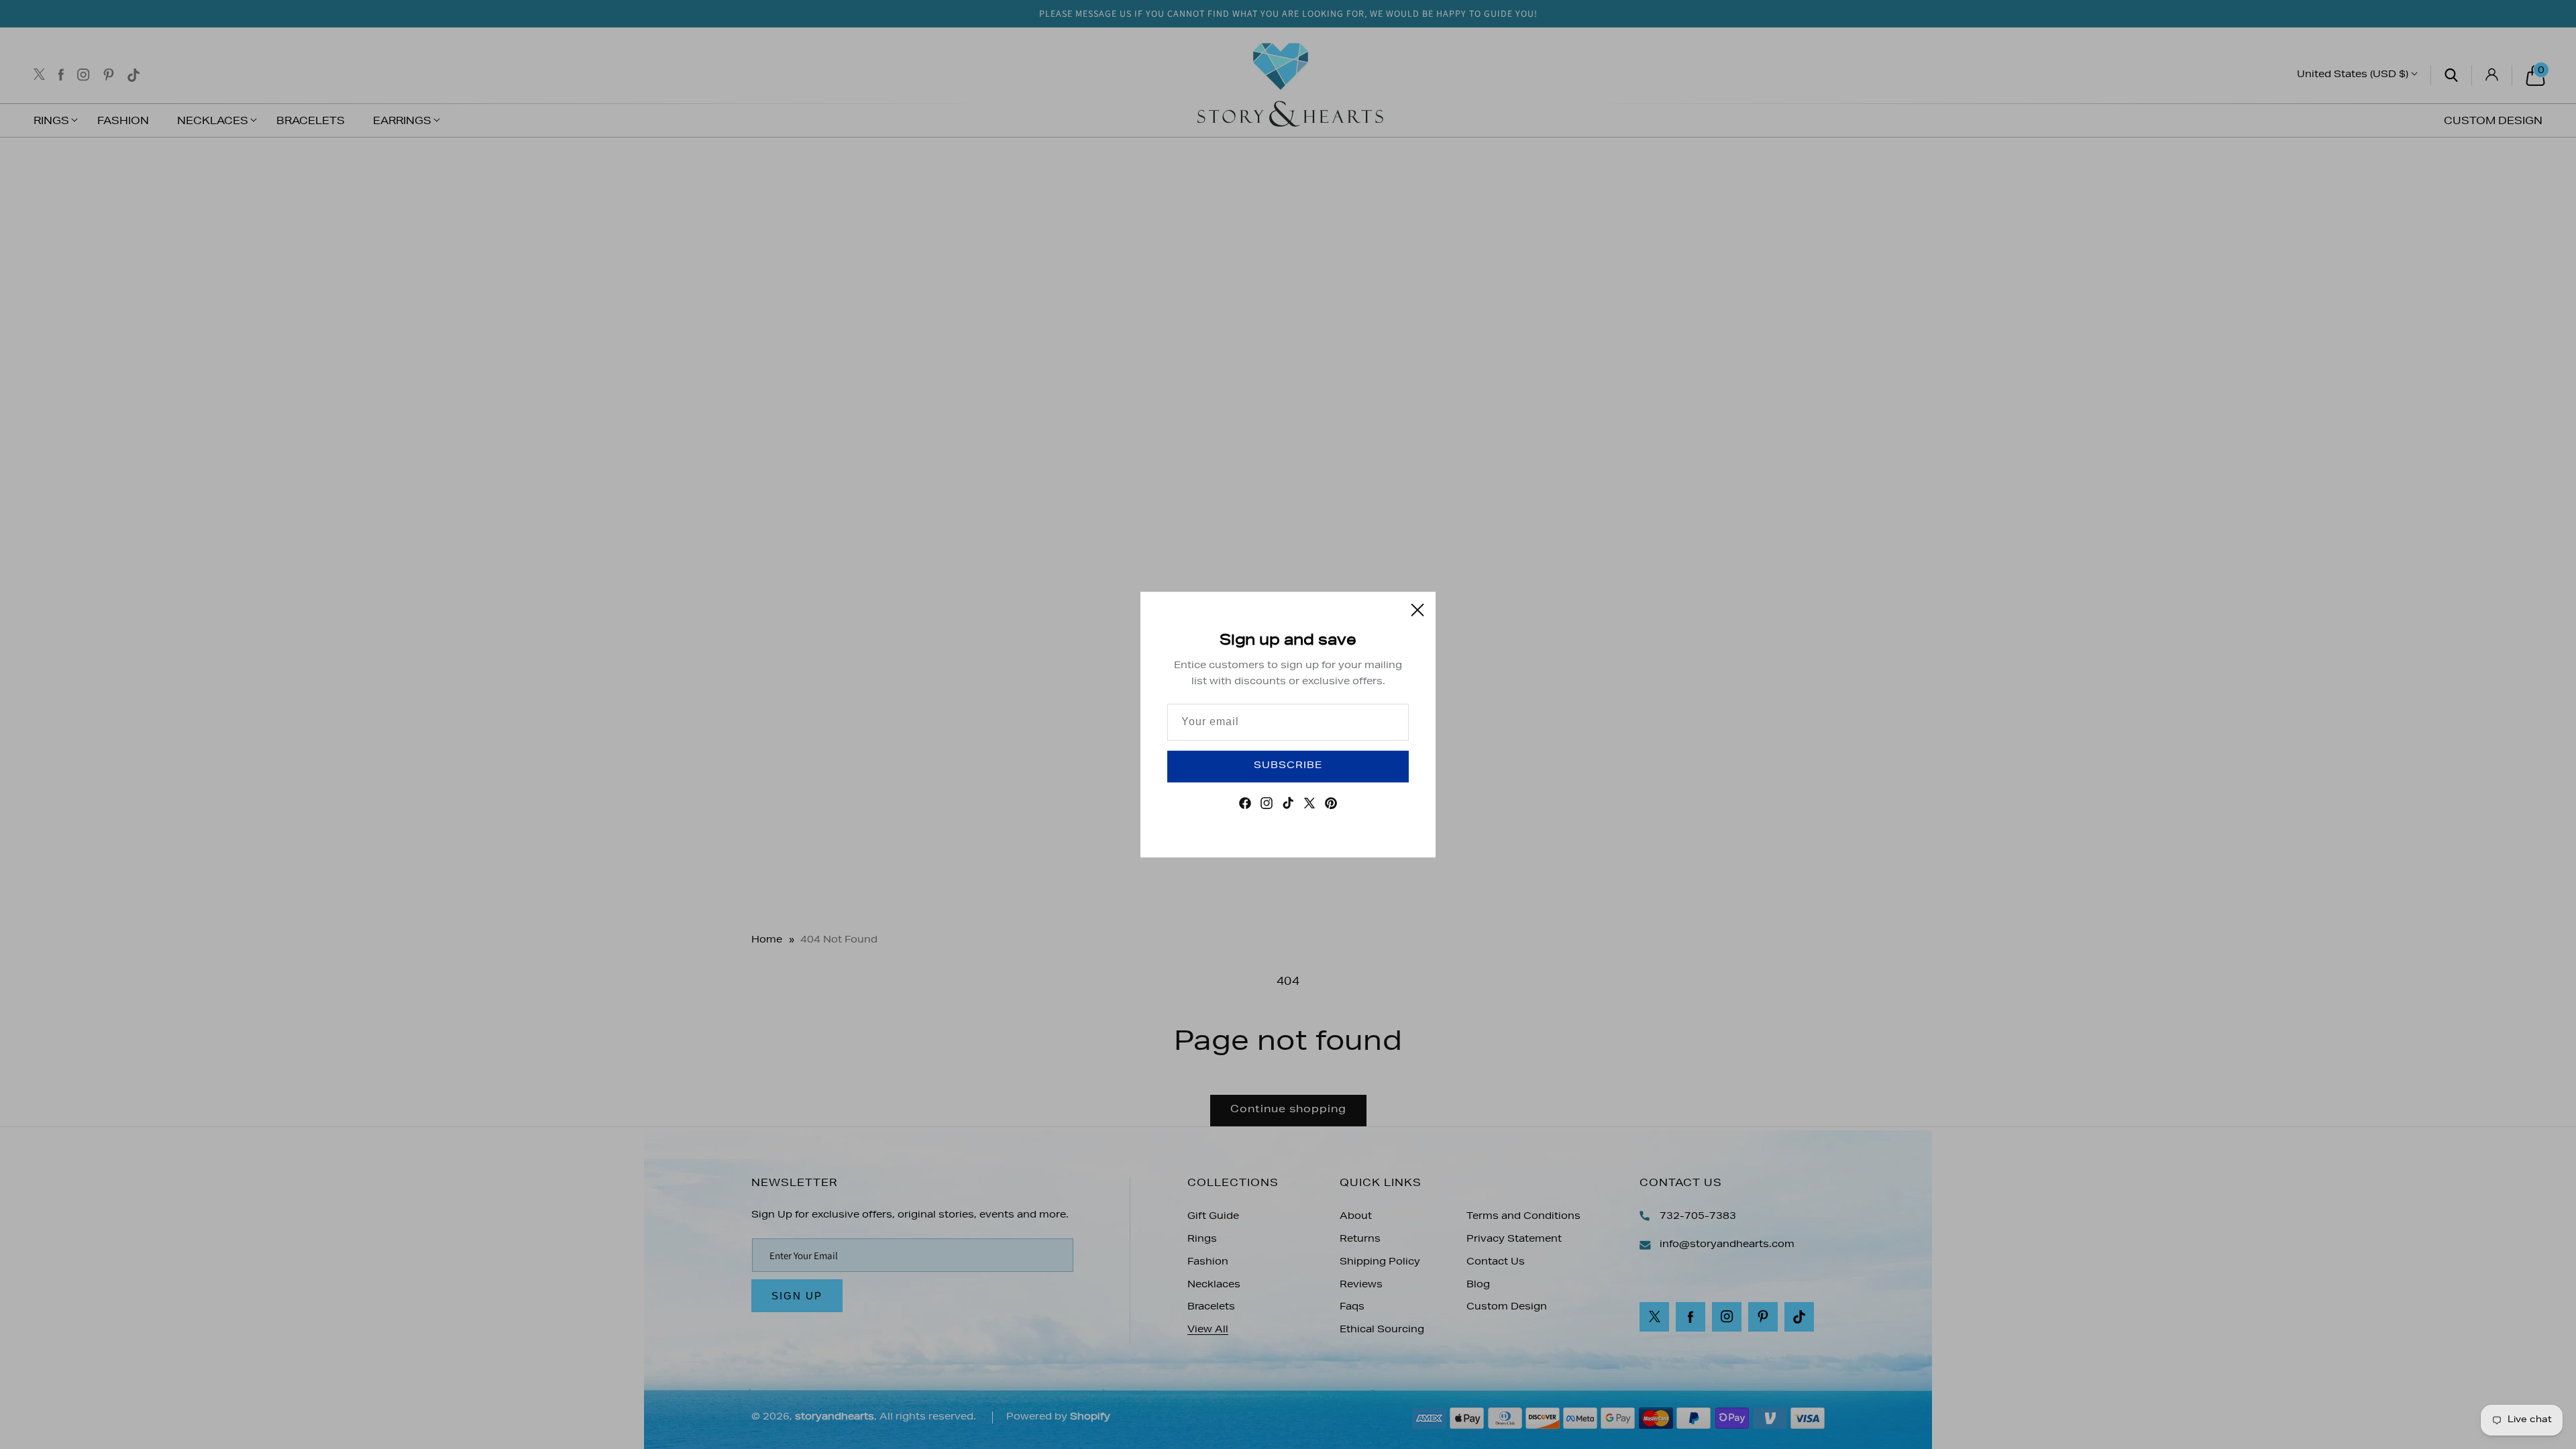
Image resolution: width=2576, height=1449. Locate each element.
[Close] (1417, 610)
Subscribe (1288, 766)
